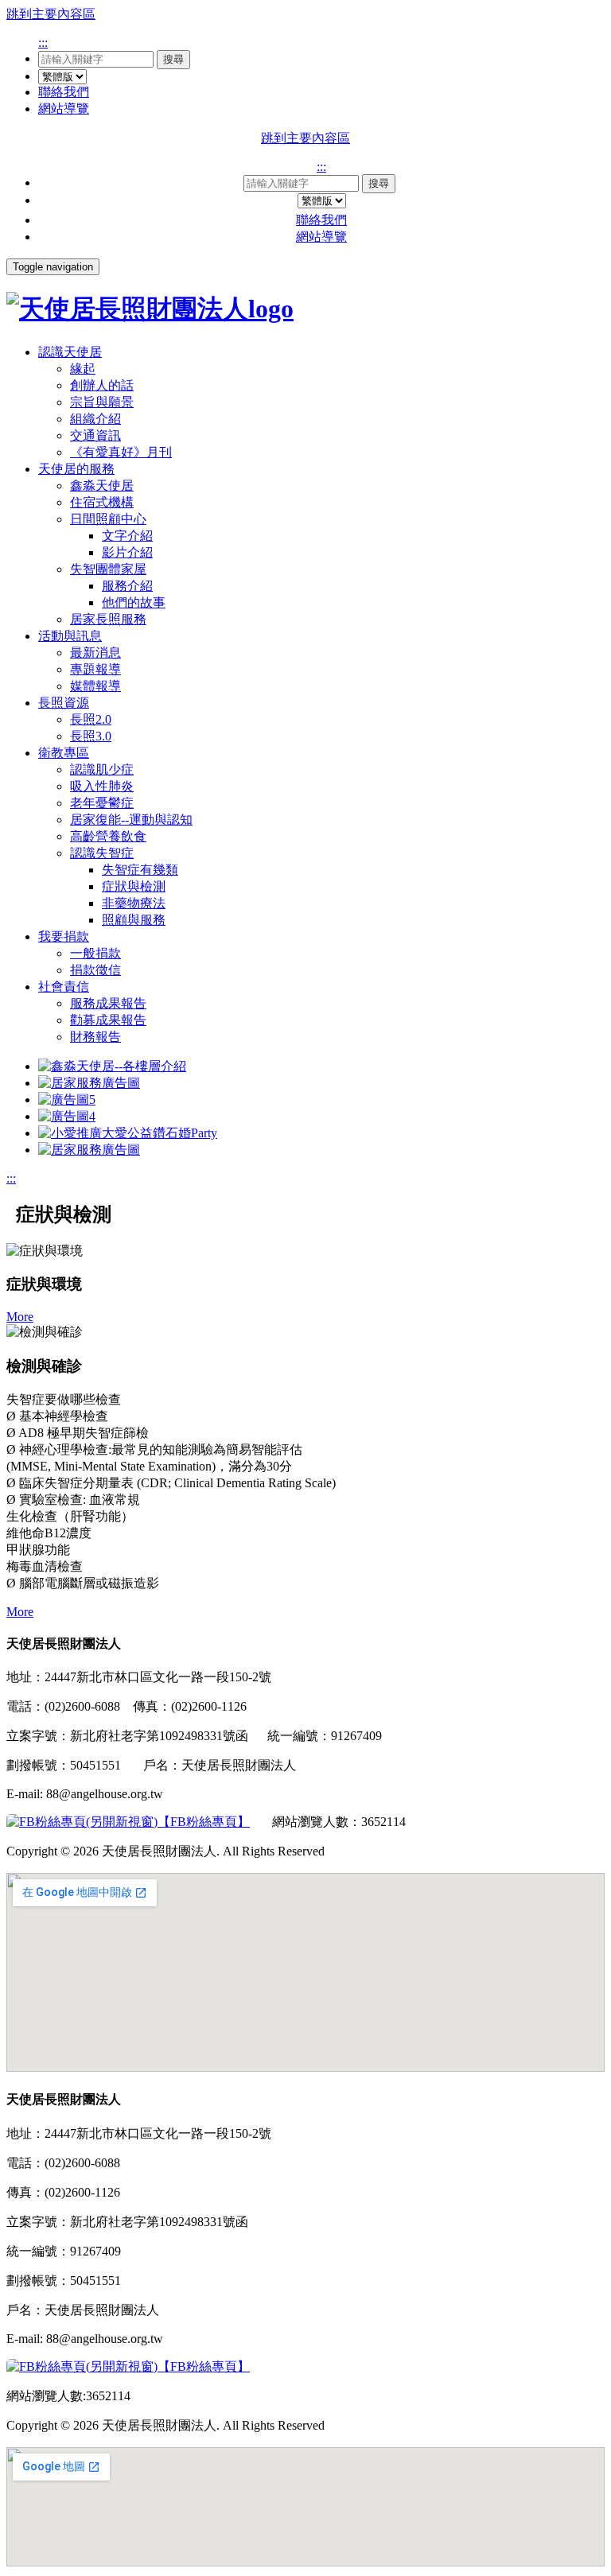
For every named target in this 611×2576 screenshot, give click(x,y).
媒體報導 (95, 686)
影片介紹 (127, 552)
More (20, 1317)
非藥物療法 (134, 903)
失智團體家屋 (108, 569)
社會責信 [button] (64, 987)
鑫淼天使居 (102, 486)
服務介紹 (127, 586)
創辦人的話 (102, 385)
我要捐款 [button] (64, 936)
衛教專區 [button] (64, 753)
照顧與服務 (134, 920)
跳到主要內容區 (51, 14)
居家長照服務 (108, 619)
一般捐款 (95, 953)
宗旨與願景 (102, 402)
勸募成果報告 (108, 1020)
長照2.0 (91, 719)
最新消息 (95, 653)
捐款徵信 (95, 970)
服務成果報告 (108, 1003)
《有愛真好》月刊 (121, 452)
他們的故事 (134, 602)
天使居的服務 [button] (76, 469)
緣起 (83, 369)
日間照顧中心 (108, 519)
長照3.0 (91, 736)
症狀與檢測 (134, 886)
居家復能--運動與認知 (131, 820)
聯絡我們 (64, 92)
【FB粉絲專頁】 (204, 1822)
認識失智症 (102, 853)
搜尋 (173, 59)
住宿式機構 (102, 502)
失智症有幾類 (140, 870)
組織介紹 (95, 419)
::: (43, 43)
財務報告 (95, 1037)
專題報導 (95, 669)
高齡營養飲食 (108, 836)
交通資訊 (95, 435)
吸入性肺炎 (102, 786)
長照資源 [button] (64, 703)
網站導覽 (64, 109)
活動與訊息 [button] (70, 636)
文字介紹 (127, 536)
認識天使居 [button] (70, 352)
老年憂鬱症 (102, 803)
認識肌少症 (102, 769)
